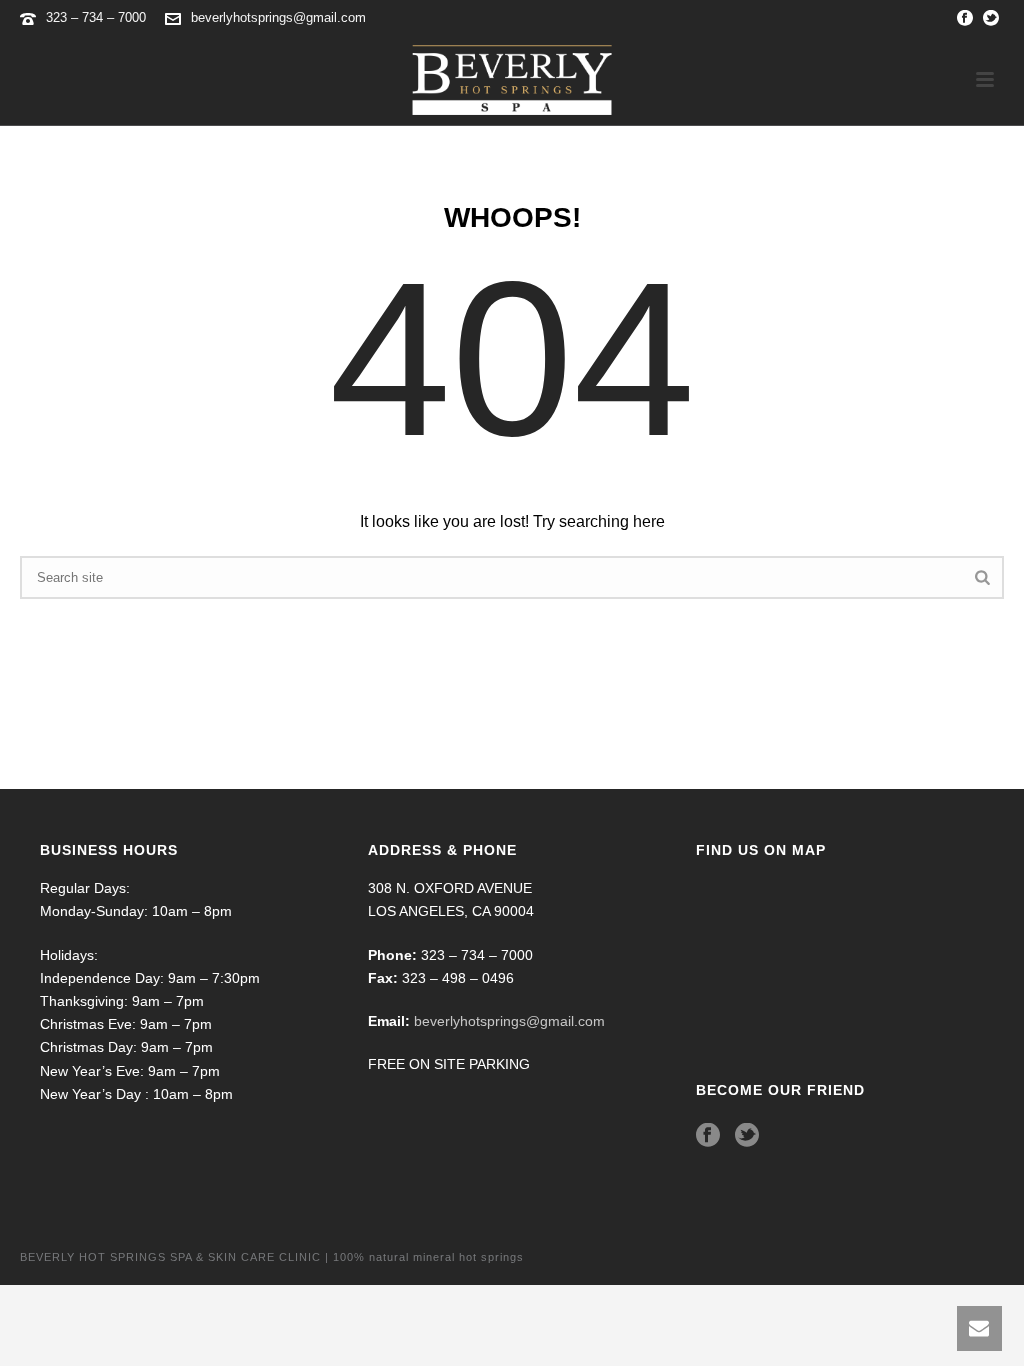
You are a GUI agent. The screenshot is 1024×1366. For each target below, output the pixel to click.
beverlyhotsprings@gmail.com (278, 17)
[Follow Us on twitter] (747, 1136)
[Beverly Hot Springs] (512, 80)
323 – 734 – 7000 (98, 17)
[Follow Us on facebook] (708, 1136)
